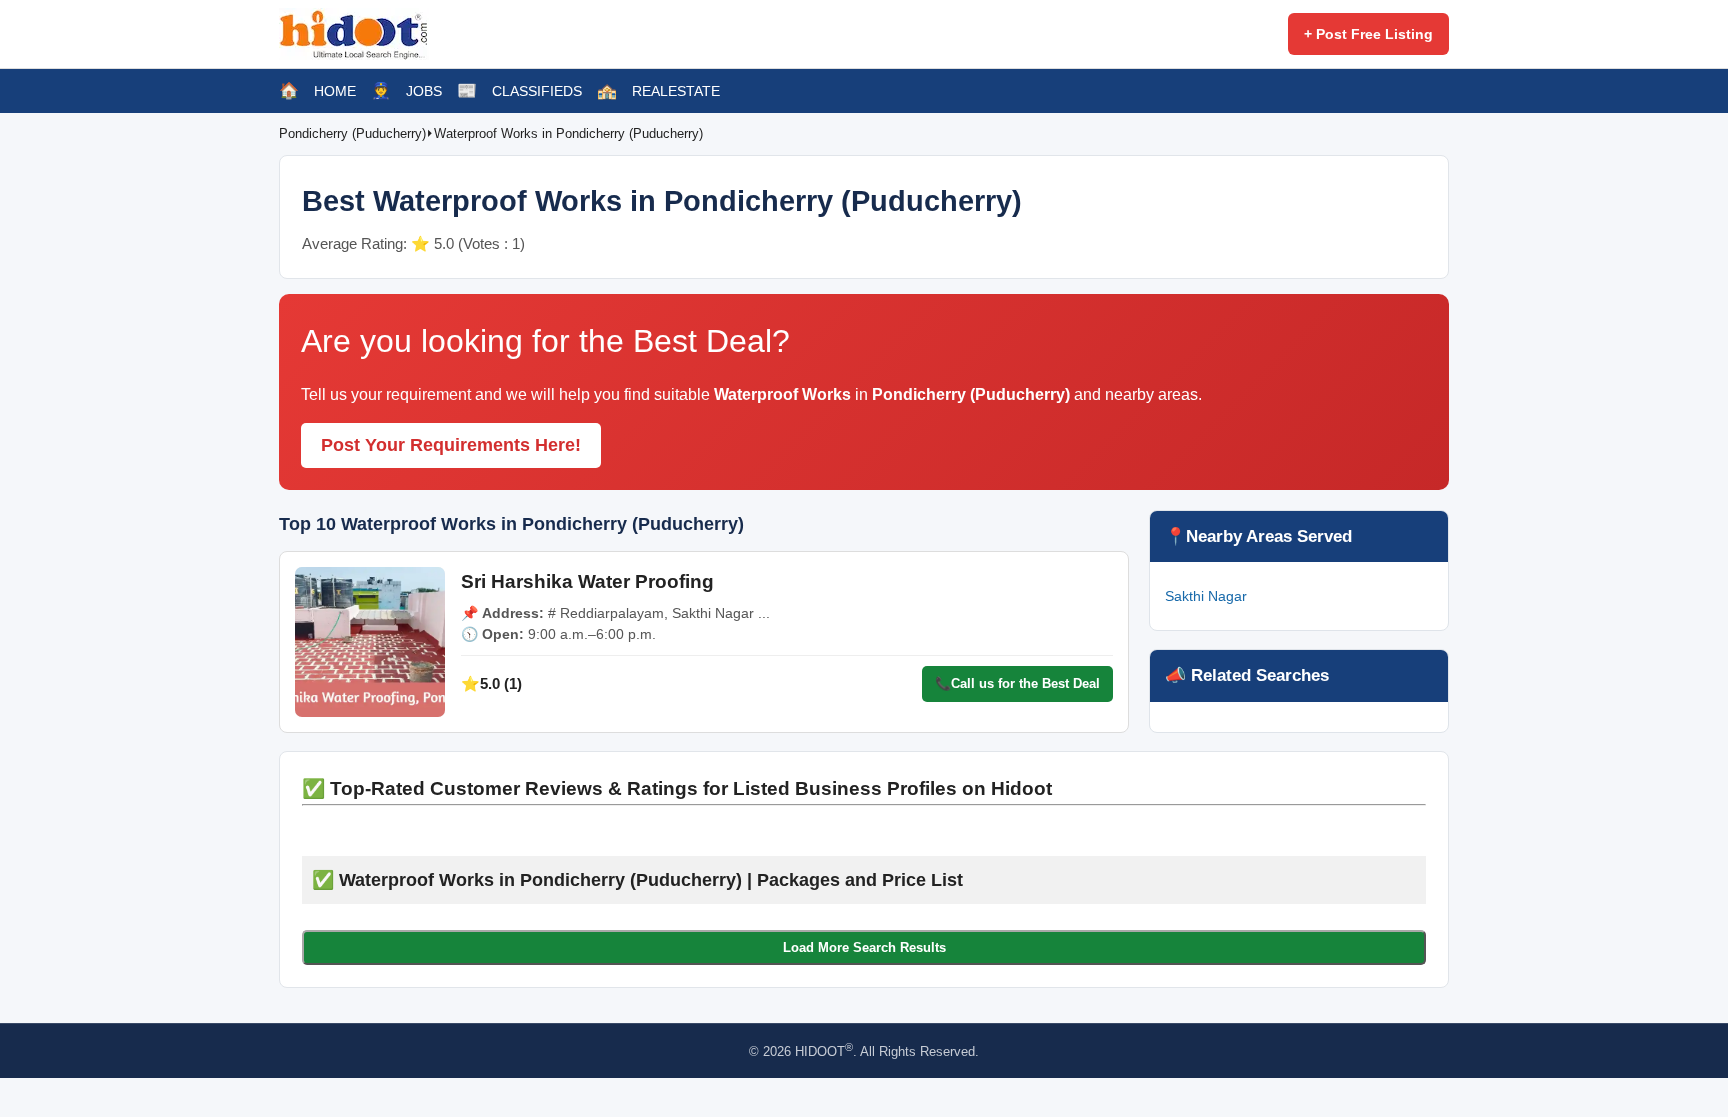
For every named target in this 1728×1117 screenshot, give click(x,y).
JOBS (424, 91)
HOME (335, 91)
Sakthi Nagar (1206, 596)
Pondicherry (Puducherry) (352, 133)
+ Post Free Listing (1368, 34)
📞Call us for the (1017, 683)
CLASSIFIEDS (537, 91)
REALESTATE (676, 91)
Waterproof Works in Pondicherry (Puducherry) (568, 133)
